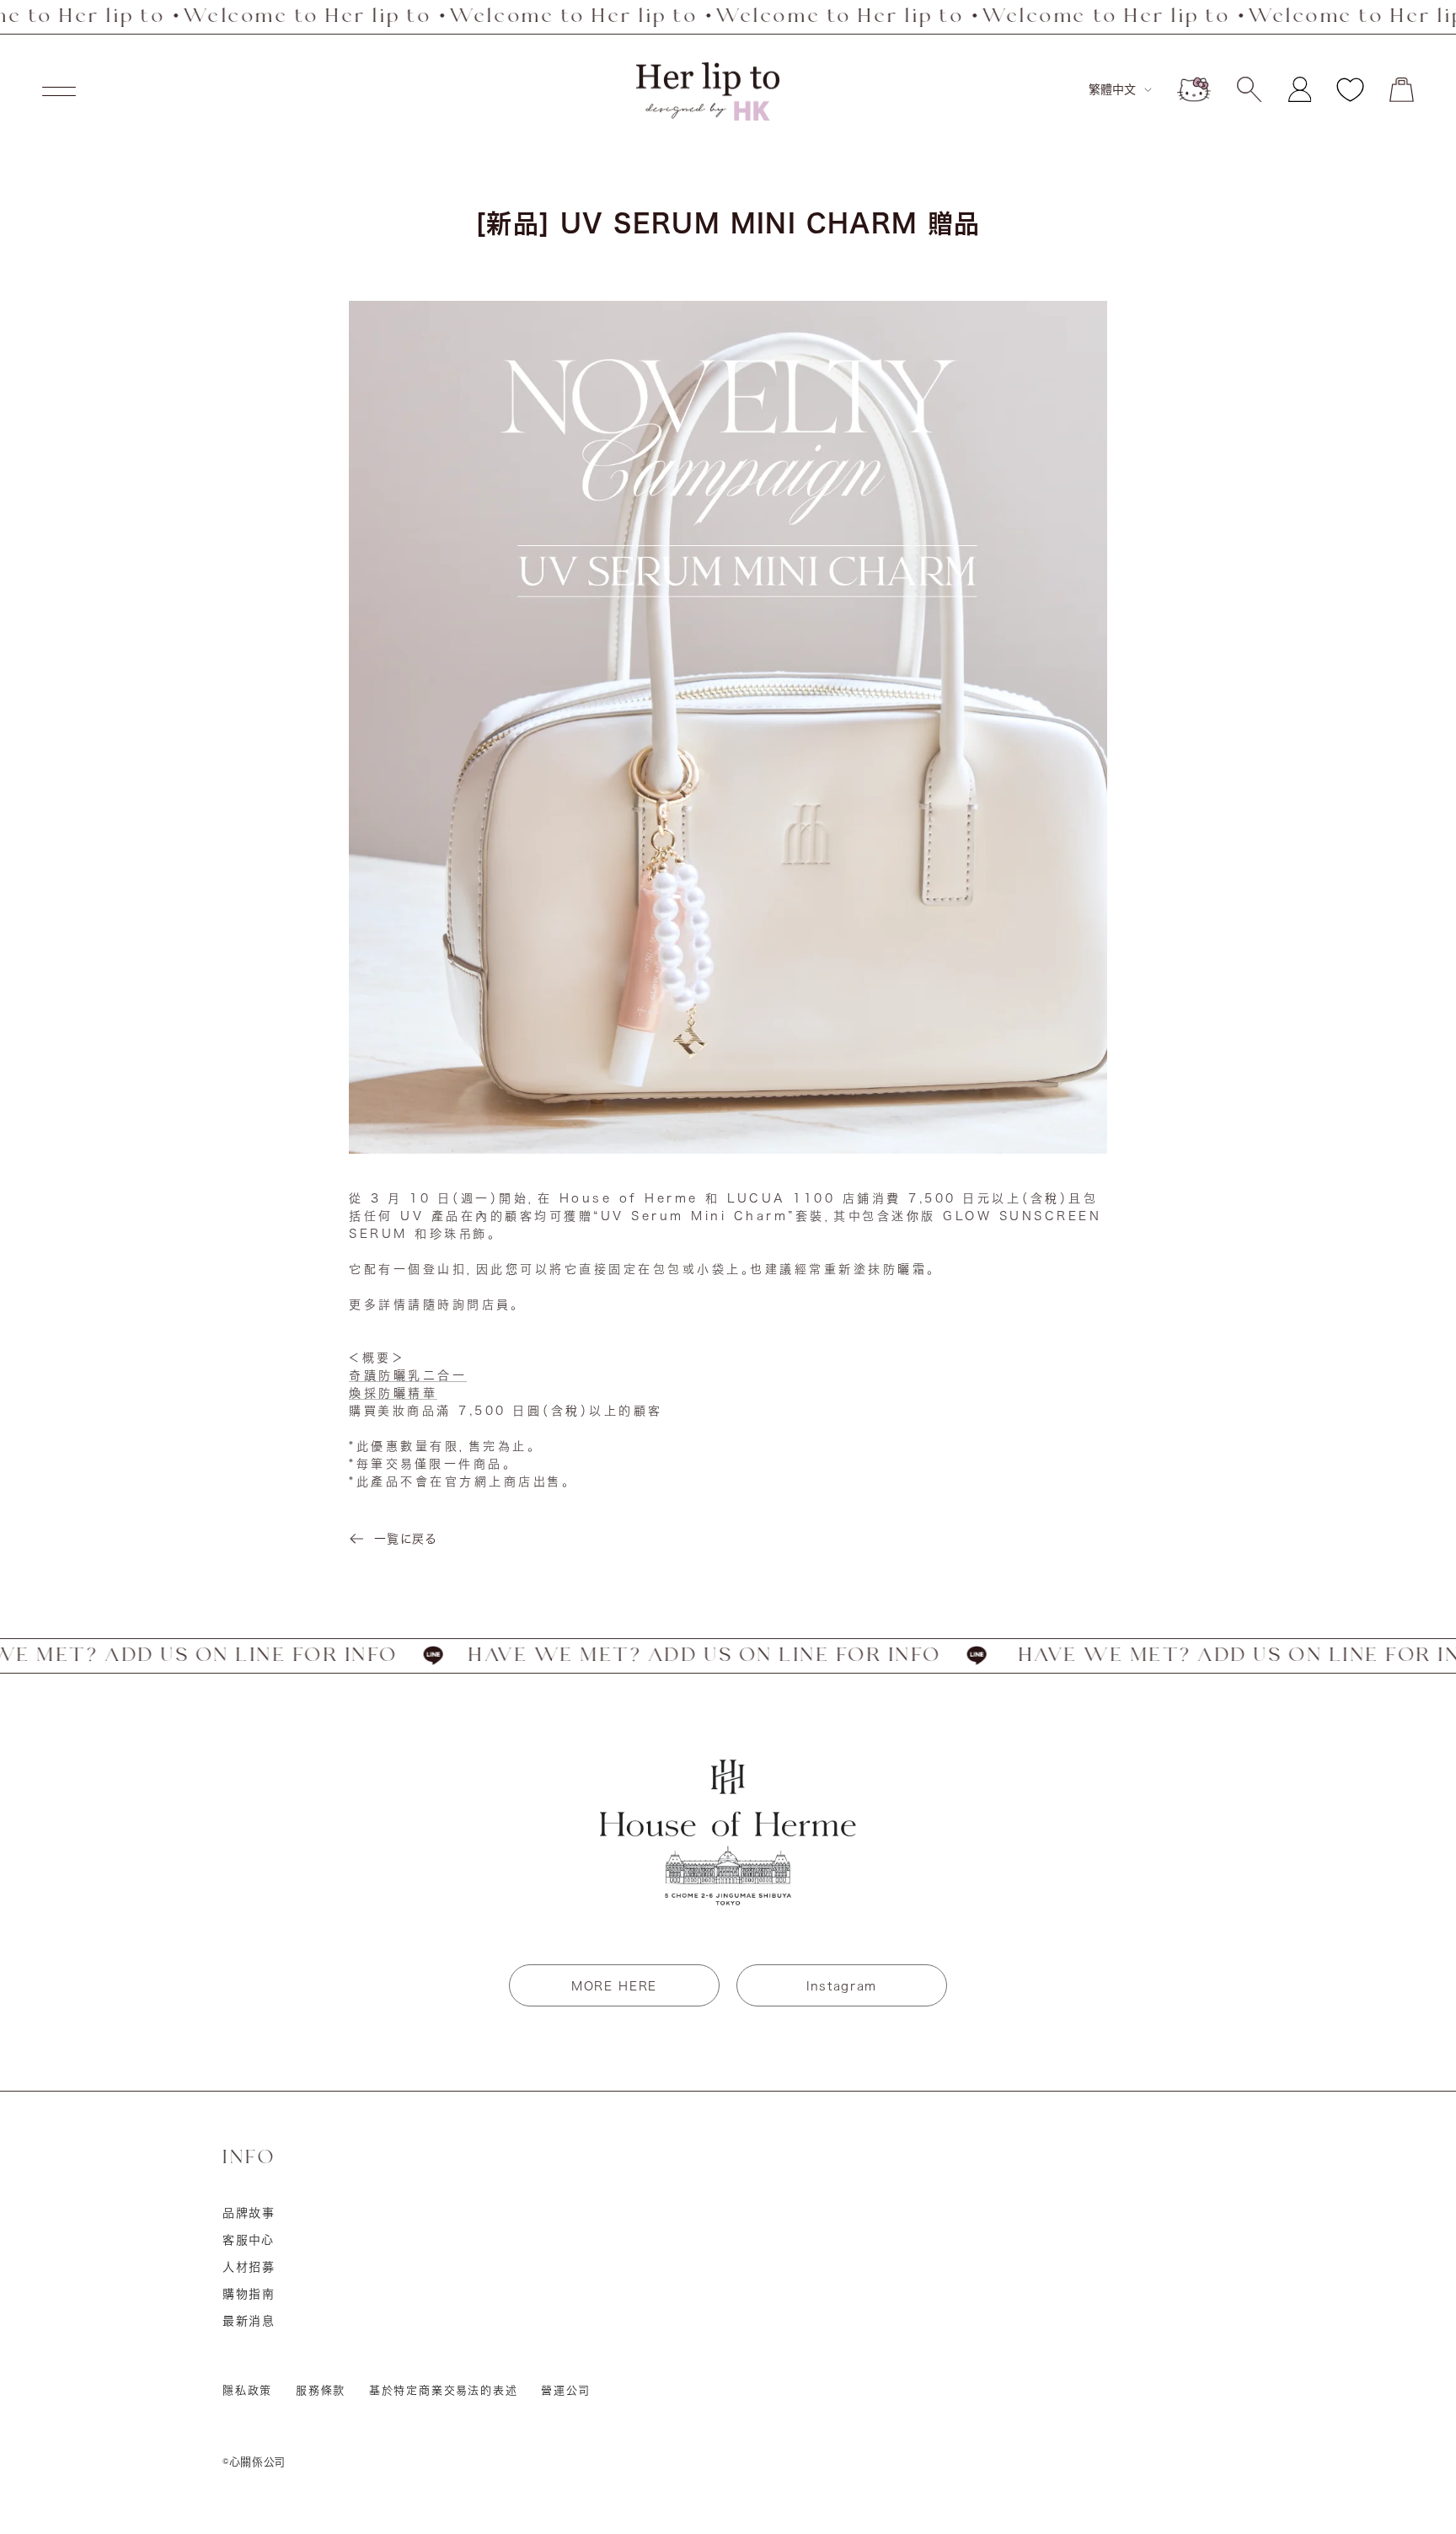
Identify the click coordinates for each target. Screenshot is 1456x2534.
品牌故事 (249, 2213)
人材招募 (249, 2267)
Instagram (842, 1986)
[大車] (1402, 90)
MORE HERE (614, 1986)
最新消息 (249, 2321)
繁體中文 (1112, 89)
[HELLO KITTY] (1194, 89)
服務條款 (321, 2390)
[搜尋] (1249, 89)
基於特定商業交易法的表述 (444, 2390)
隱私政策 (247, 2390)
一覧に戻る (405, 1539)
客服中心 (249, 2240)
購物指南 (249, 2294)
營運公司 (565, 2390)
